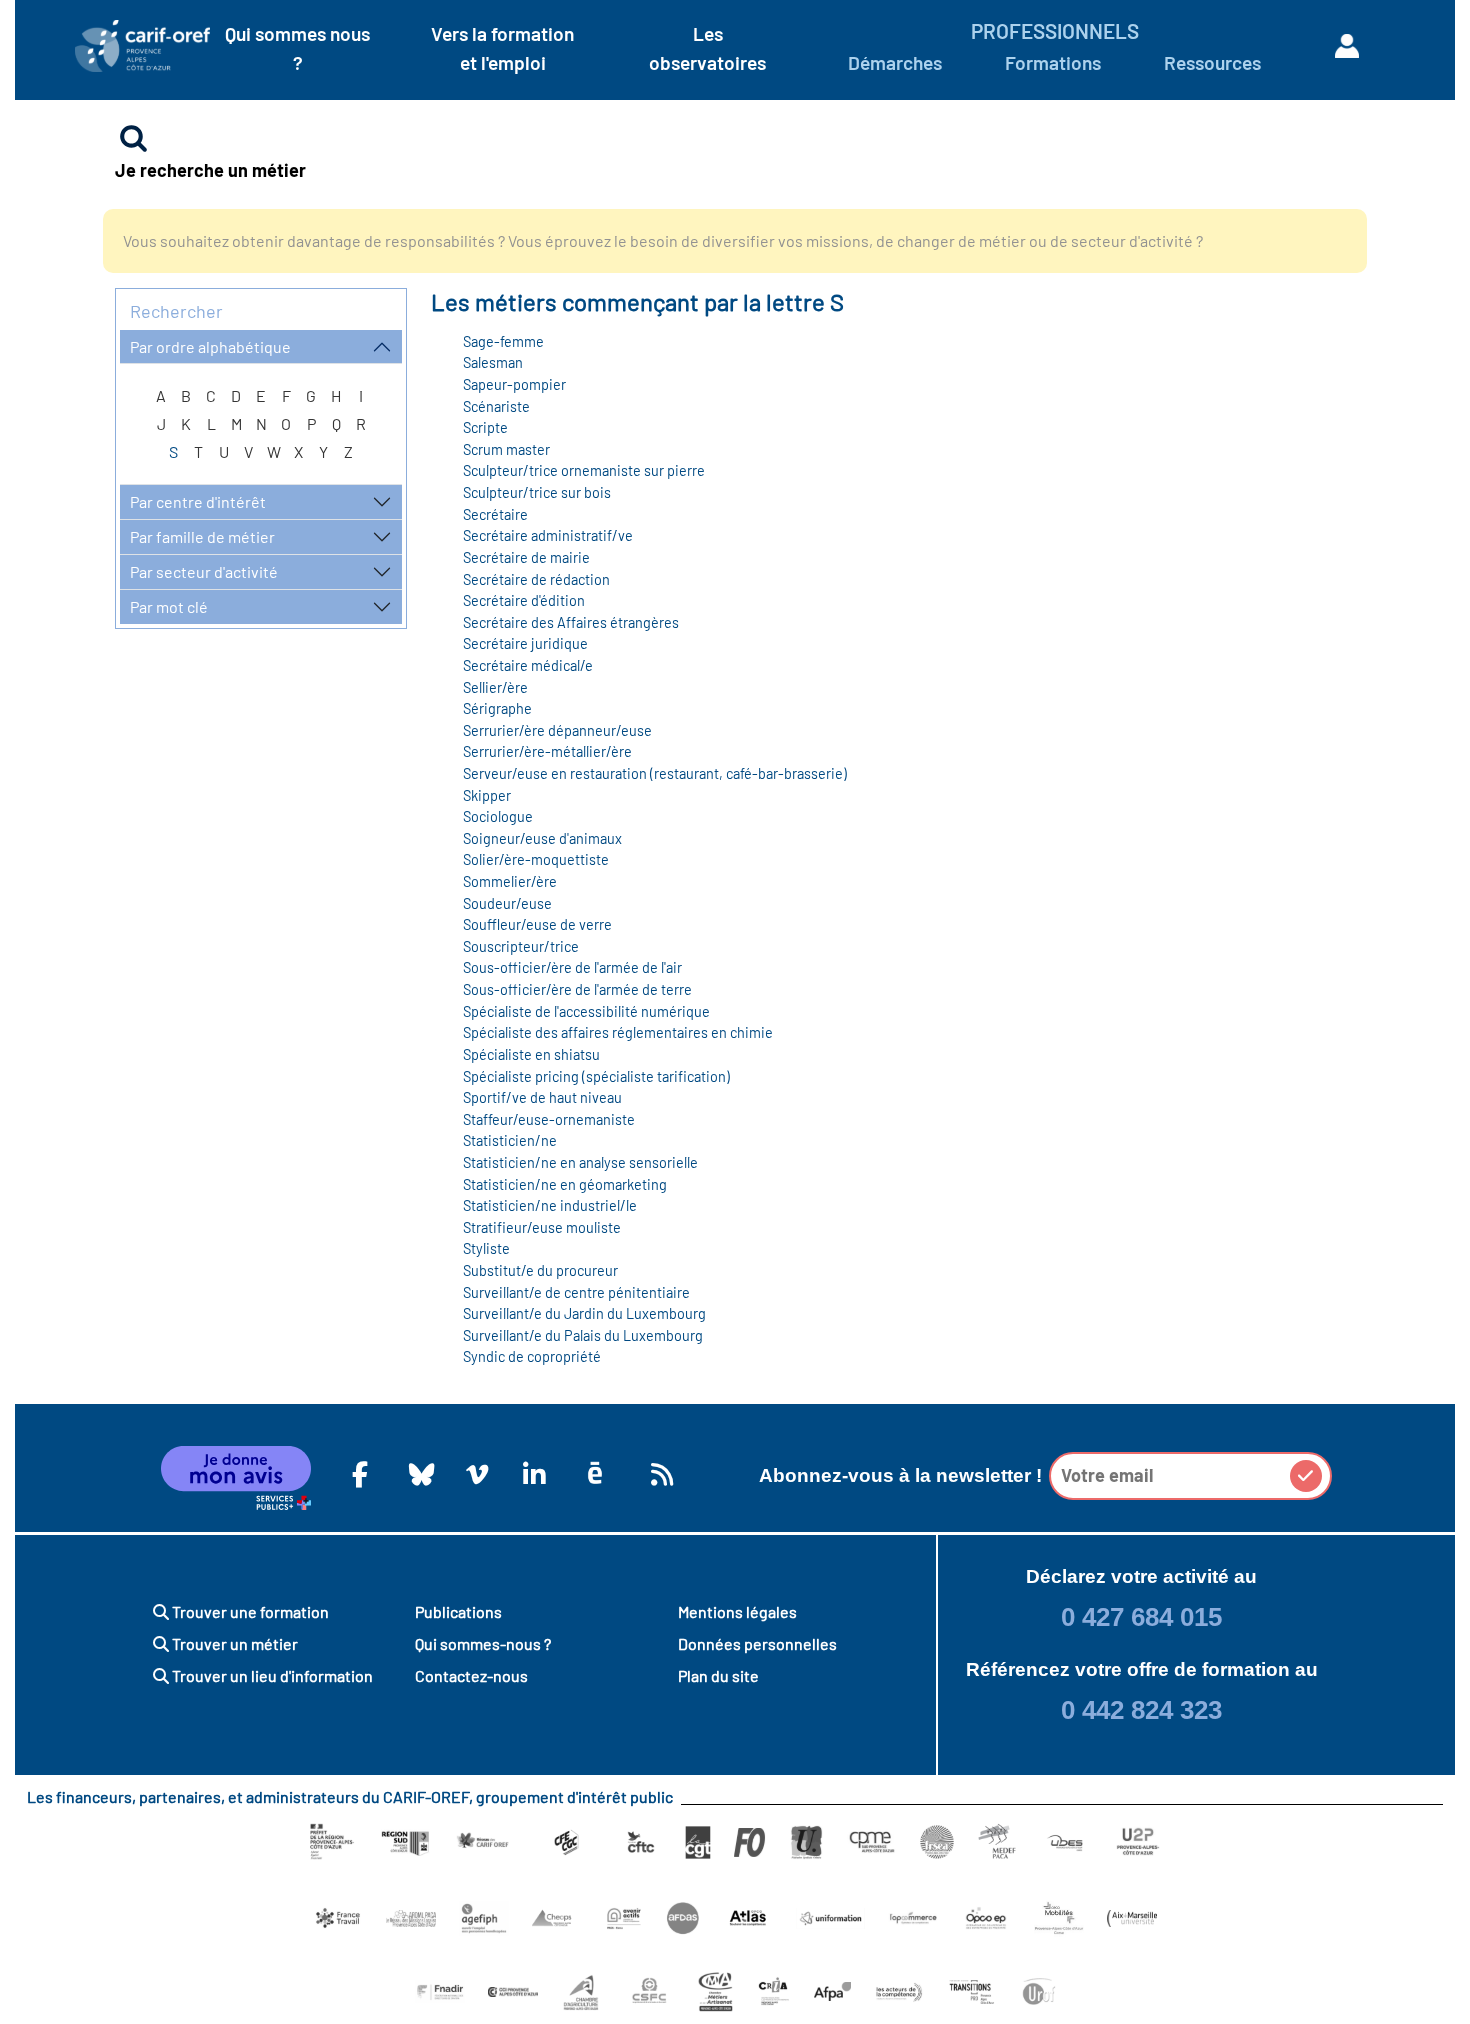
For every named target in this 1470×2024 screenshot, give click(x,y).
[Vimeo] (474, 1474)
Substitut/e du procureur (540, 1270)
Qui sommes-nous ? (483, 1643)
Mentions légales (737, 1611)
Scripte (485, 427)
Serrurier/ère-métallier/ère (547, 751)
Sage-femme (503, 341)
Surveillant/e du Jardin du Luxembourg (584, 1313)
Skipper (487, 795)
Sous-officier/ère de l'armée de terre (577, 989)
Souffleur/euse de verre (537, 924)
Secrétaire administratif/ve (548, 535)
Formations (1053, 62)
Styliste (486, 1248)
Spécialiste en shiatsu (531, 1054)
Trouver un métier (233, 1643)
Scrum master (506, 449)
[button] (1306, 1476)
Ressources (1212, 62)
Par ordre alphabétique (210, 346)
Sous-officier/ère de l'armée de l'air (572, 967)
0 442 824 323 (1141, 1710)
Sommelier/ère (510, 881)
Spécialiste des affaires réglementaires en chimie (618, 1032)
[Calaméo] (595, 1473)
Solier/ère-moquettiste (536, 859)
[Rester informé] (659, 1474)
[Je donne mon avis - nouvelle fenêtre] (236, 1478)
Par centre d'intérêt (198, 501)
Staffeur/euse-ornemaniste (549, 1119)
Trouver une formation (249, 1611)
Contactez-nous (471, 1675)
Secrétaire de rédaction (536, 579)
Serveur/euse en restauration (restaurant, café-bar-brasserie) (655, 773)
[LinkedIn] (531, 1474)
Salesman (493, 362)
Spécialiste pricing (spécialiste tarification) (596, 1076)
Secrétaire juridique (525, 643)
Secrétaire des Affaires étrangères (571, 622)
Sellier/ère (495, 687)
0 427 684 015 (1141, 1617)
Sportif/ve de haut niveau (542, 1097)
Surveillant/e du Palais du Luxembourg (583, 1335)
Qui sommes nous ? (297, 48)
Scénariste (496, 406)
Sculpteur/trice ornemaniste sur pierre (584, 470)
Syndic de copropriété (532, 1356)
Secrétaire (495, 514)
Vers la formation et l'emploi (502, 48)
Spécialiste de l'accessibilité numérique (586, 1011)
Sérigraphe (497, 708)
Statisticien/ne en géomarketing (565, 1184)
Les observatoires (707, 48)
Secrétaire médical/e (528, 665)
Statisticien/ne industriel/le (550, 1205)
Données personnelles (757, 1643)
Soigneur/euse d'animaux (542, 838)
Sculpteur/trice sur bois (537, 492)
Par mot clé (169, 606)
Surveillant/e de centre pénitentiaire (576, 1292)
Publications (458, 1611)
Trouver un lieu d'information (271, 1675)
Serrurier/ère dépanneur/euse (557, 730)
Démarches (895, 62)
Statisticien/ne (510, 1140)
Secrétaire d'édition (524, 600)
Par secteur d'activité (204, 571)
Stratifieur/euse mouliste (542, 1227)
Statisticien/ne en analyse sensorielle (580, 1162)
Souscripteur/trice (521, 946)
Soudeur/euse (507, 903)
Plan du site (718, 1675)
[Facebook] (360, 1474)
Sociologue (498, 816)
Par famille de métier (202, 536)
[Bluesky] (417, 1474)
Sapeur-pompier (514, 384)
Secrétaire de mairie (526, 557)
